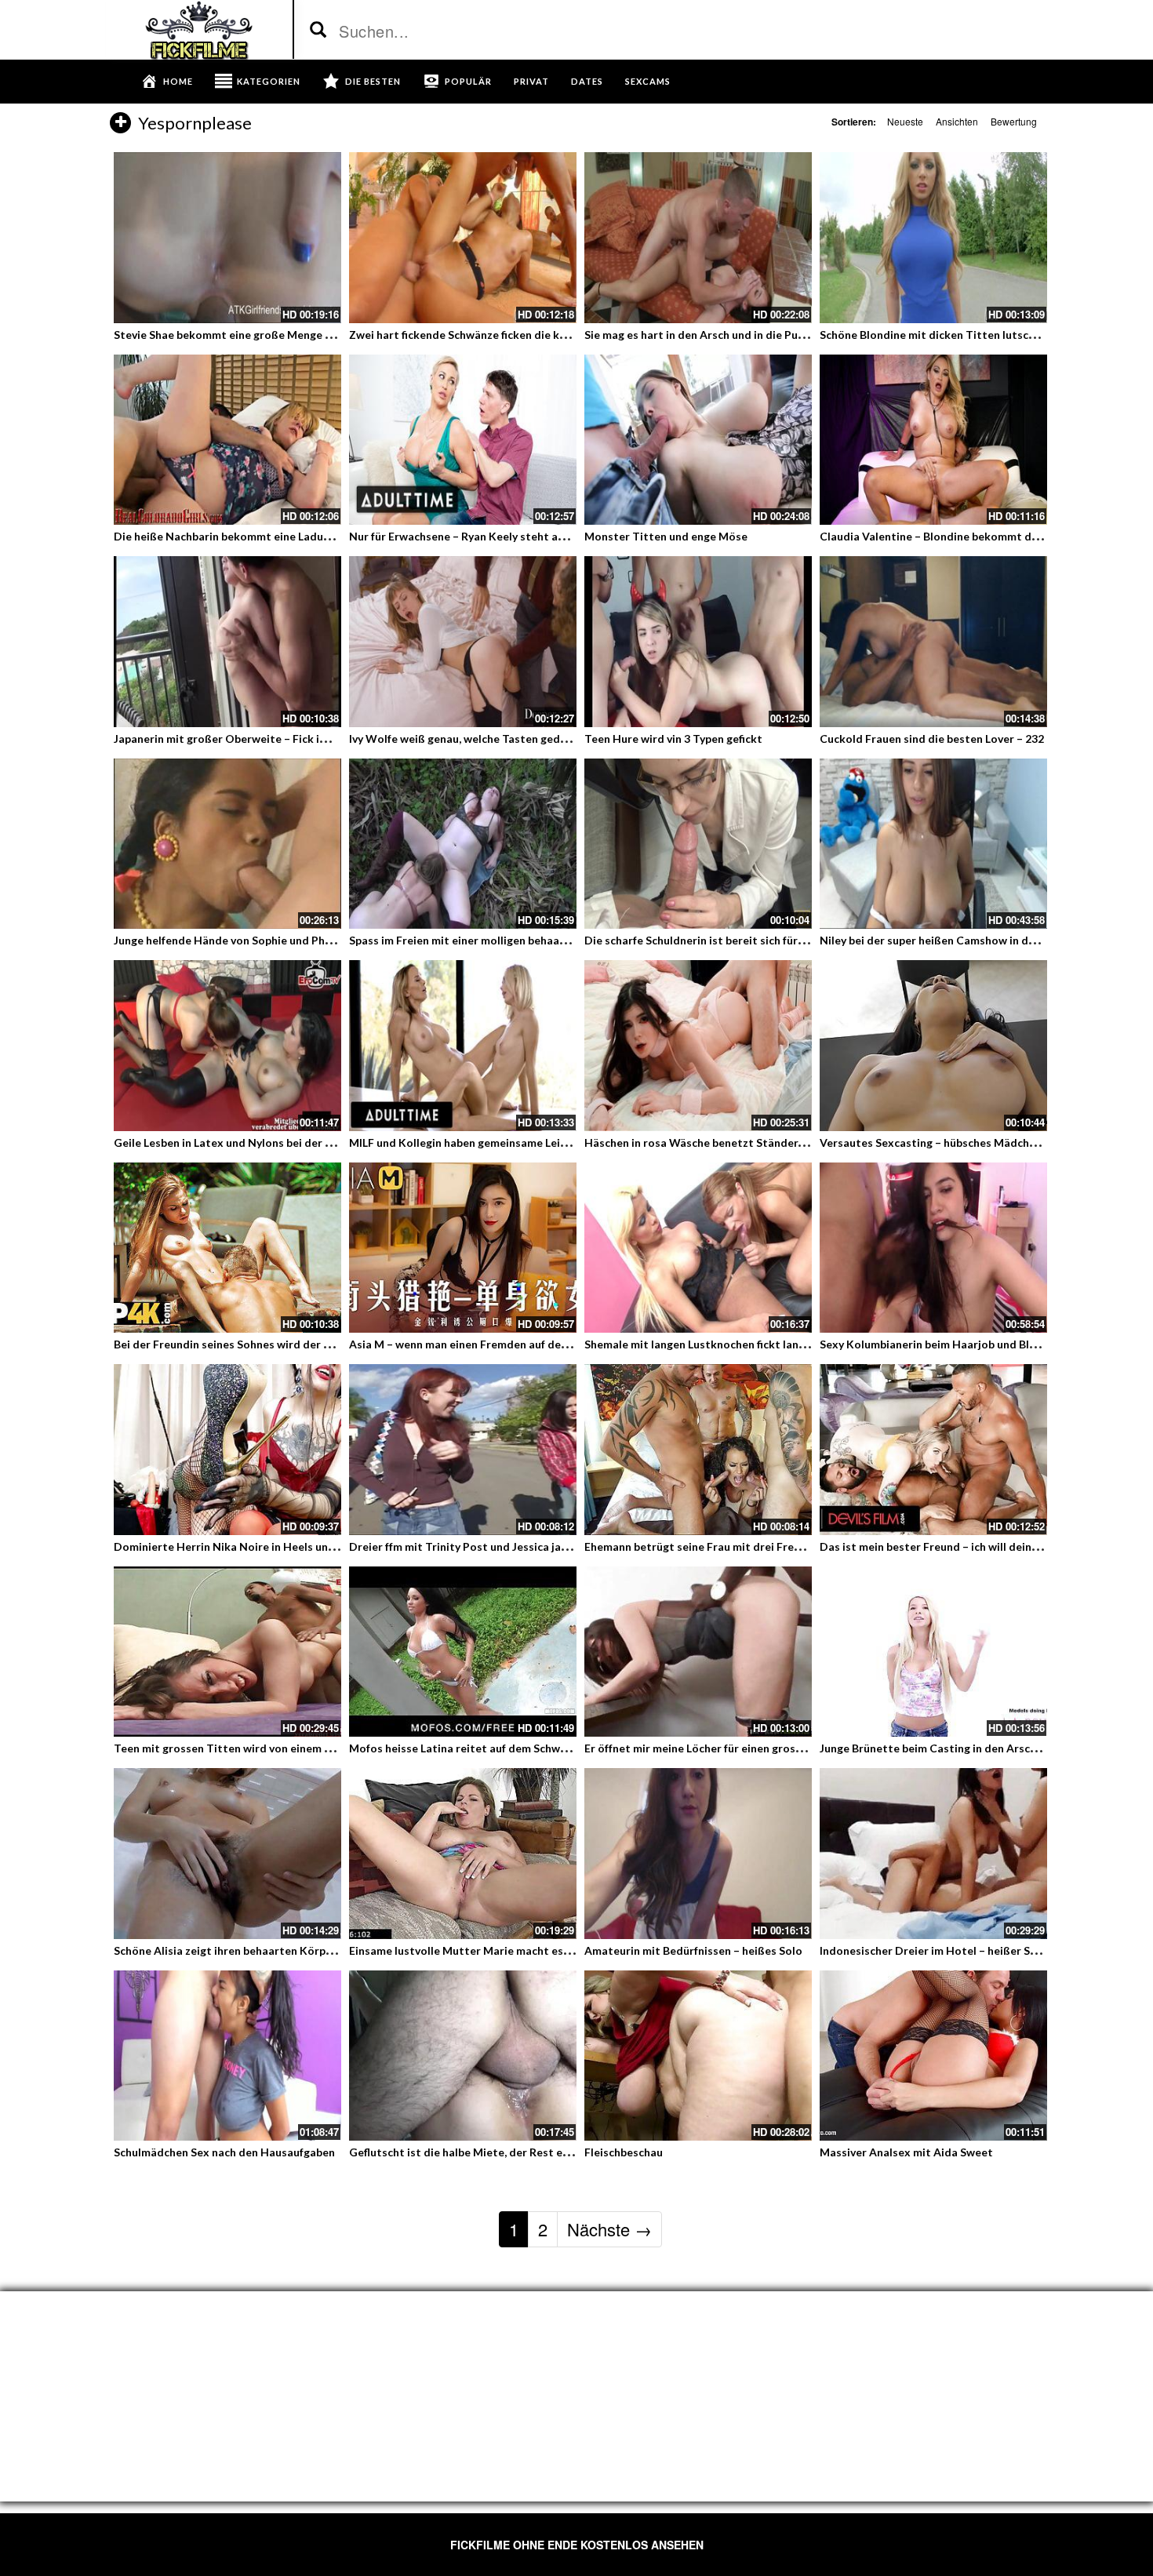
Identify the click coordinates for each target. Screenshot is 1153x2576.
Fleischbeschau (624, 2152)
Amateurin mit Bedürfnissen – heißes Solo (693, 1950)
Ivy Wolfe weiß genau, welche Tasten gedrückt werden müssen (510, 739)
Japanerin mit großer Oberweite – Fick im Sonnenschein (258, 739)
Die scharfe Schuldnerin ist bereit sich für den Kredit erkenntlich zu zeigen (777, 940)
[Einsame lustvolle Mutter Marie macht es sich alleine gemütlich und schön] (463, 1854)
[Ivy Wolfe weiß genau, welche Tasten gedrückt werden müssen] (463, 642)
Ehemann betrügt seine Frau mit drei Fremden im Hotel (727, 1546)
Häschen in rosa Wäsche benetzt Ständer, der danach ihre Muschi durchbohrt (784, 1142)
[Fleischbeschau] (698, 2056)
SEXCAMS (648, 81)
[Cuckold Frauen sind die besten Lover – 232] (933, 642)
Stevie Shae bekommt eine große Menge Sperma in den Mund (272, 335)
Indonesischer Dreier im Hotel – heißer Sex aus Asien (957, 1950)
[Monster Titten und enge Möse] (698, 440)
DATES (587, 81)
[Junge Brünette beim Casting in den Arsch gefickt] (933, 1652)
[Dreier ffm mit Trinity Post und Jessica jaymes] (463, 1450)
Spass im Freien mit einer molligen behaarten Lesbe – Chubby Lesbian (527, 940)
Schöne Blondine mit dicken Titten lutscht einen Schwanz (969, 335)
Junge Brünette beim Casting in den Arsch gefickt (947, 1748)
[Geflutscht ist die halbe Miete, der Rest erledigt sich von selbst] (463, 2056)
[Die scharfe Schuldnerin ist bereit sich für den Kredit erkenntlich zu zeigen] (698, 844)
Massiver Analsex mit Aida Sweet (906, 2152)
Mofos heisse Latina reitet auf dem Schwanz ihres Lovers (496, 1748)
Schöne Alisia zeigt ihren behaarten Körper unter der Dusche (271, 1950)
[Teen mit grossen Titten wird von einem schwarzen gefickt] (227, 1652)
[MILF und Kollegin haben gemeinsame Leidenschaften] (463, 1046)
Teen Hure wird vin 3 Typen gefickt (673, 739)
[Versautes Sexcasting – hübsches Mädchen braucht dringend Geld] (933, 1046)
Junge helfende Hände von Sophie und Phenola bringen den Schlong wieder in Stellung (335, 940)
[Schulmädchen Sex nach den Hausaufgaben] (227, 2056)
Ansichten (957, 121)
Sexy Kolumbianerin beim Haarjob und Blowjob (940, 1344)
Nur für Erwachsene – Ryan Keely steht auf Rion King (484, 536)
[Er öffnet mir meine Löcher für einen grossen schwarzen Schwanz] (698, 1652)
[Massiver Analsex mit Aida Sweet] (933, 2056)
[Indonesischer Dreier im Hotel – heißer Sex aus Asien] (933, 1854)
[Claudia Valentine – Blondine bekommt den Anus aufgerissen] (933, 440)
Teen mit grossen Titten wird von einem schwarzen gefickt (266, 1748)
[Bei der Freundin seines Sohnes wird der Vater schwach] (227, 1248)
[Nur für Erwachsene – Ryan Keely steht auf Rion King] (463, 440)
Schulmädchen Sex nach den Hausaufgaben (224, 2152)
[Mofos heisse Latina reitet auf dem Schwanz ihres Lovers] (463, 1652)
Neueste (905, 121)
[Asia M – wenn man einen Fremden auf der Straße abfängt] (463, 1248)
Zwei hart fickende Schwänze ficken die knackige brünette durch (515, 335)
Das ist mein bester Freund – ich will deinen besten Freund (971, 1546)
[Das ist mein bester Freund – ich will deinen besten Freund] (933, 1450)
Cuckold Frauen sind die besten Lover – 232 (932, 739)
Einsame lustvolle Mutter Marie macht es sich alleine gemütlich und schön (540, 1950)
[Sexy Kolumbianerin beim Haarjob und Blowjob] (933, 1248)
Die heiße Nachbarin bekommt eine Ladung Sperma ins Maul (268, 536)
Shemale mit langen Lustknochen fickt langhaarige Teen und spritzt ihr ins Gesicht (797, 1344)
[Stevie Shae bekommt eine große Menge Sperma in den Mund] (227, 238)
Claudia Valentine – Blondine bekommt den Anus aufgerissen (977, 536)
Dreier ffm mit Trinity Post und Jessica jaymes (468, 1546)
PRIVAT (531, 81)
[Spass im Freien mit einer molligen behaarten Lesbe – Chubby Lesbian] (463, 844)
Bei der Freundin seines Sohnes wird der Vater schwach (256, 1344)
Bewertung (1014, 121)
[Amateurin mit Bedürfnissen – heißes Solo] (698, 1854)
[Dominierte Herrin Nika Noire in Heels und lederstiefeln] (227, 1450)
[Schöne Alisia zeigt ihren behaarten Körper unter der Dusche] (227, 1854)
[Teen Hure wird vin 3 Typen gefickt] (698, 642)
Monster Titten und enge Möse (666, 536)
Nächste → (609, 2229)
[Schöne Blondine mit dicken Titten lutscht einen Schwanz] (933, 238)
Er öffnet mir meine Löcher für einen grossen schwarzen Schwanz (751, 1748)
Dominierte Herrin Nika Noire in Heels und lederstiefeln (259, 1546)
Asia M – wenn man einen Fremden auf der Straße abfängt (498, 1344)
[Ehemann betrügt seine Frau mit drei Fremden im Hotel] (698, 1450)
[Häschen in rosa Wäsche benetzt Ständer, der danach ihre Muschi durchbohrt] (698, 1046)
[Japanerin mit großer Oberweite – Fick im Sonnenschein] (227, 642)
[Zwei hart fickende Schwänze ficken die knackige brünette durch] (463, 238)
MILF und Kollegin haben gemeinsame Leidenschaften (487, 1142)
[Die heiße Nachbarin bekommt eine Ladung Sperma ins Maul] (227, 440)
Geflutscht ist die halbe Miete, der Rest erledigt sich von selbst (513, 2152)
